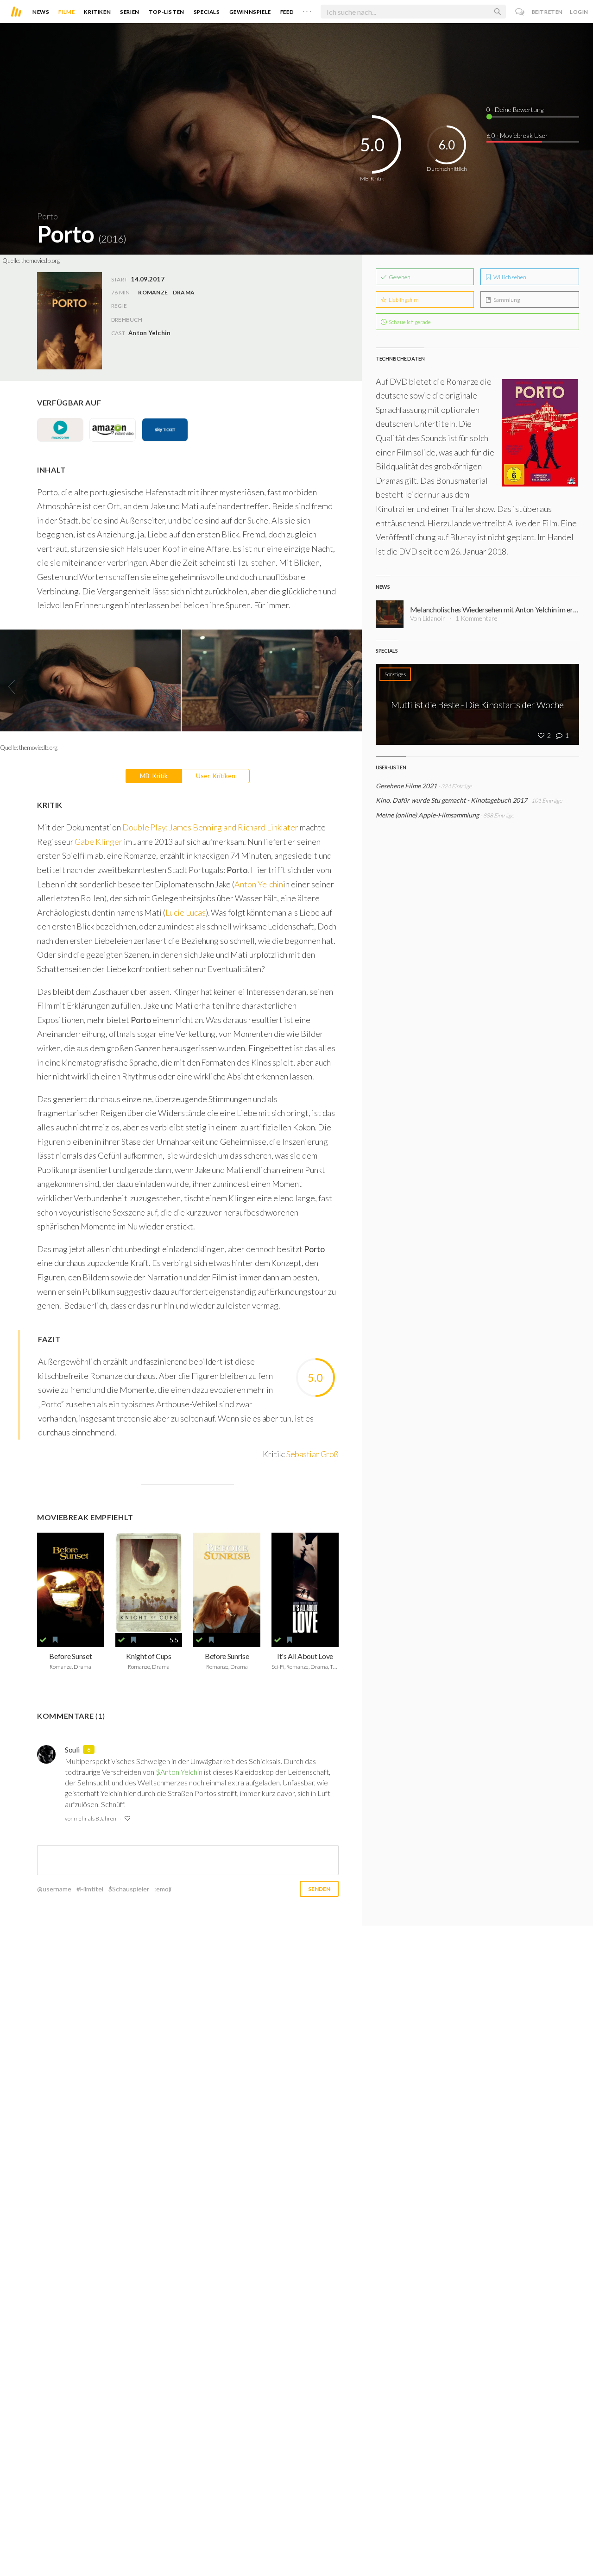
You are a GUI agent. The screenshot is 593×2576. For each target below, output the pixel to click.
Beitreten (547, 12)
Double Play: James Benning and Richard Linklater (210, 827)
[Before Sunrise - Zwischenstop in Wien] (227, 1583)
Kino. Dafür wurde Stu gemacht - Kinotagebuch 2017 (451, 800)
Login (579, 12)
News (41, 12)
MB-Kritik (154, 776)
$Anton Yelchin (179, 1772)
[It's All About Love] (305, 1583)
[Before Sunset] (71, 1583)
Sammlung (506, 300)
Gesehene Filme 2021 (406, 786)
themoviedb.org (41, 261)
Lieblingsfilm (403, 300)
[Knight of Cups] (149, 1583)
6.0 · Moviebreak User (517, 135)
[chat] (520, 12)
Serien (130, 12)
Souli (72, 1750)
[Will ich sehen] (55, 1640)
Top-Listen (167, 12)
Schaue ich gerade (409, 322)
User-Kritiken (216, 776)
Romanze (153, 292)
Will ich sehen (509, 277)
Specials (207, 12)
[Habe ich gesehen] (43, 1640)
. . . (307, 10)
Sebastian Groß (312, 1454)
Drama (184, 292)
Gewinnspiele (250, 12)
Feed (287, 12)
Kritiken (97, 12)
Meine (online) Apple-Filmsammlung (427, 815)
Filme (66, 12)
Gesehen (399, 277)
